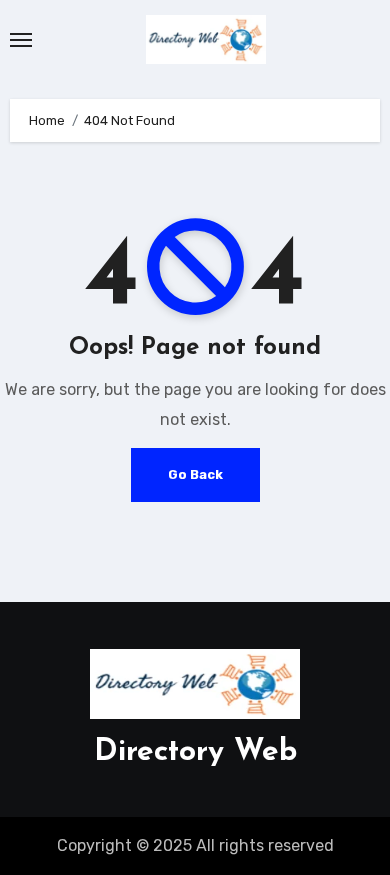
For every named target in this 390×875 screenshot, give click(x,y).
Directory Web (195, 752)
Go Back (195, 474)
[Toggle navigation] (21, 40)
